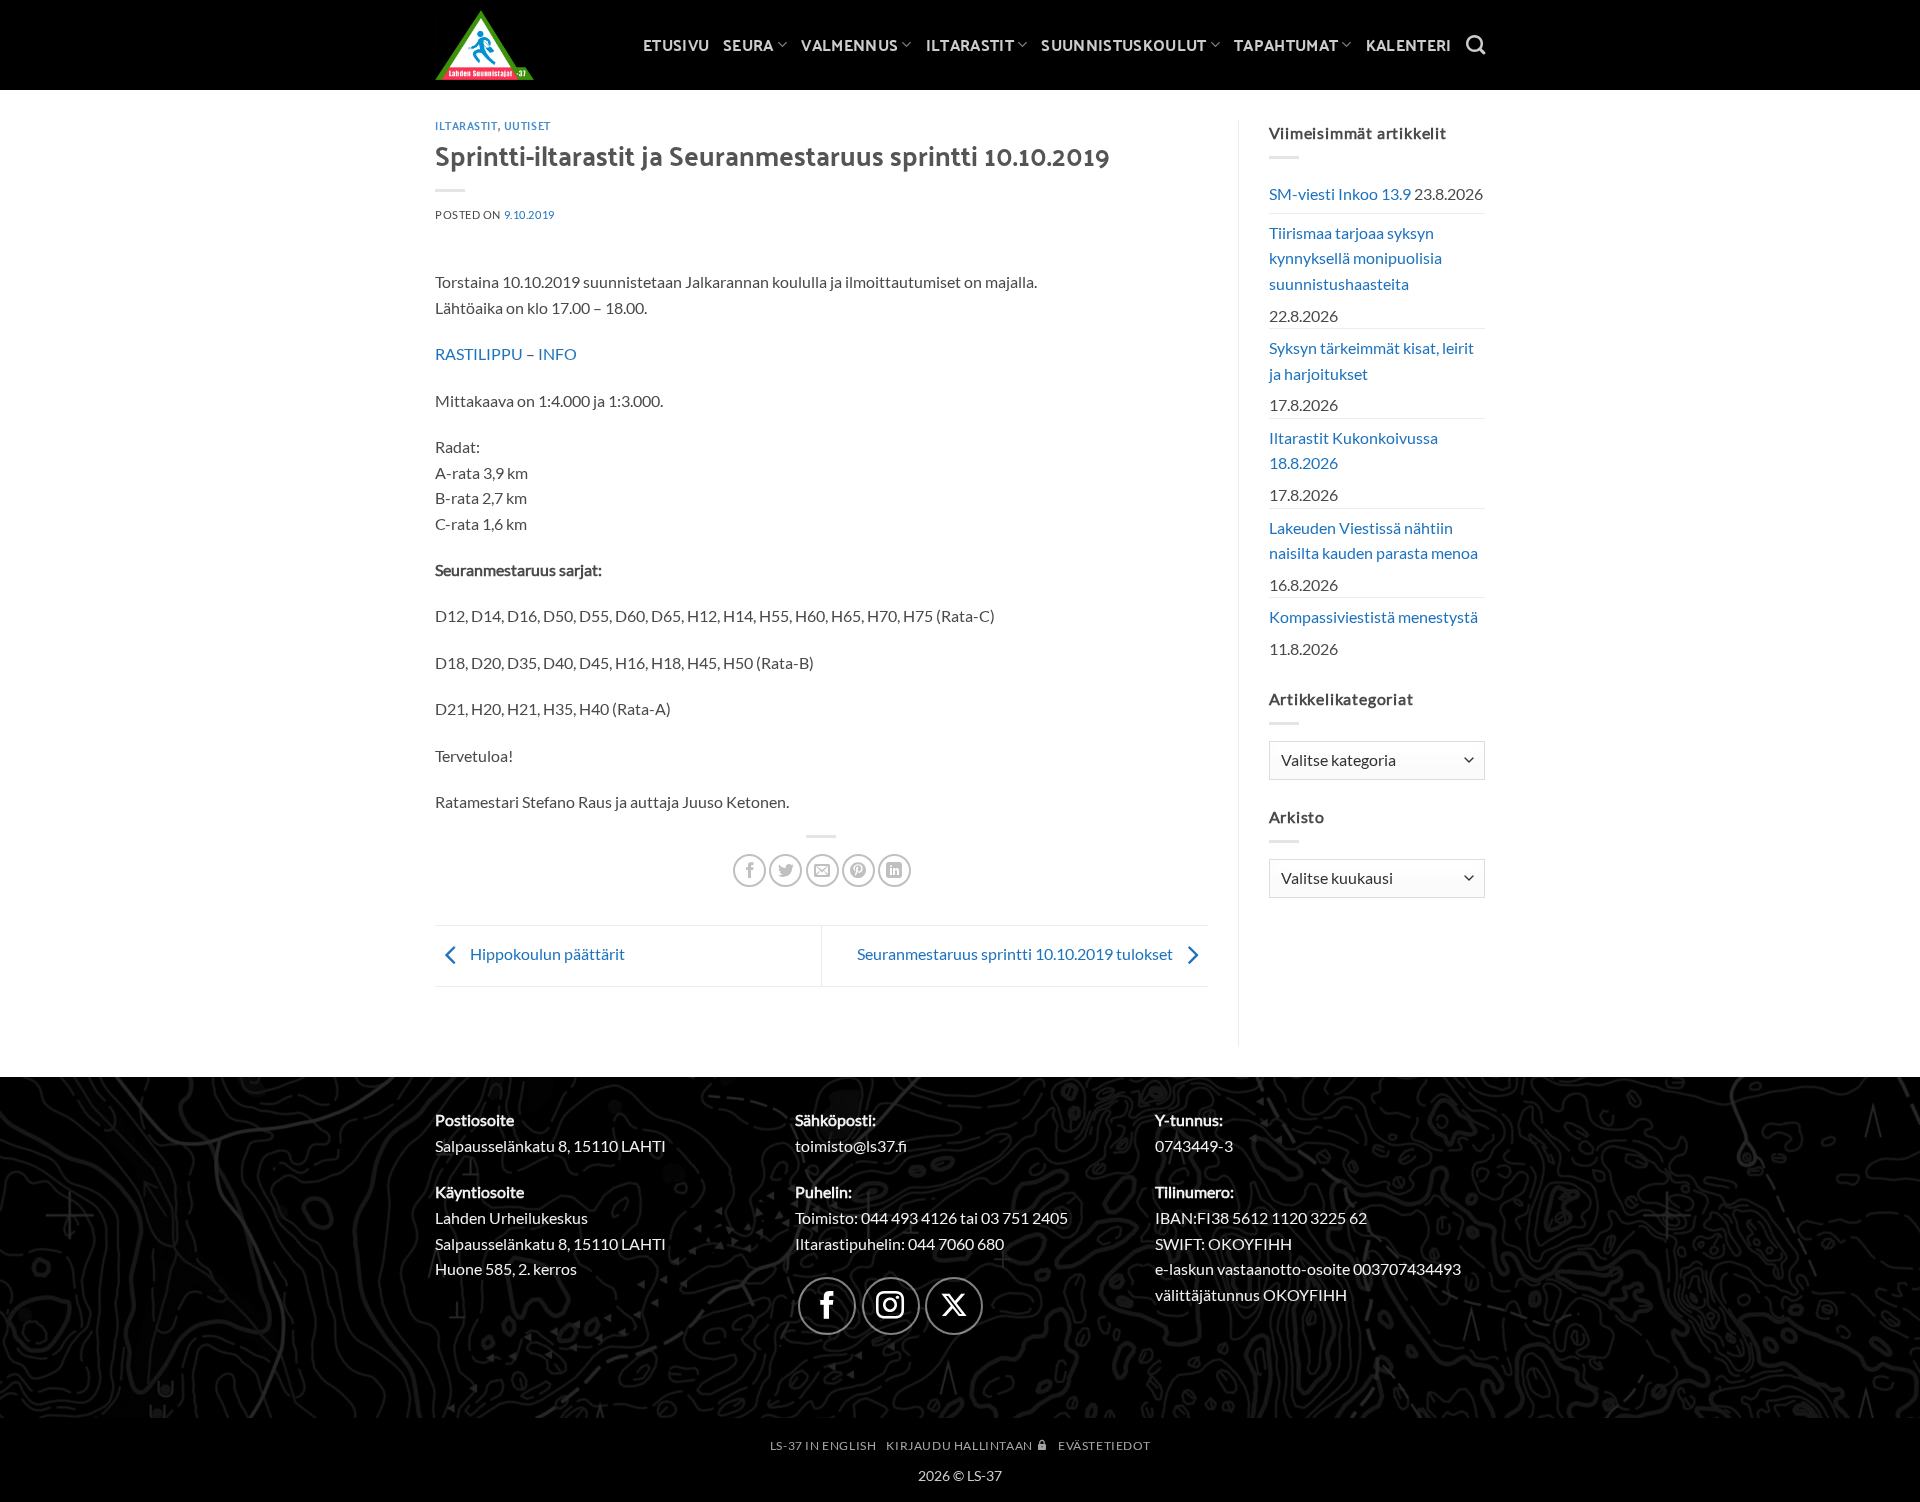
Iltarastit (970, 44)
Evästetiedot (1104, 1445)
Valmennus (849, 44)
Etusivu (676, 44)
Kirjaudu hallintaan (960, 1445)
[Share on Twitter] (785, 870)
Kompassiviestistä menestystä (1373, 616)
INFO (557, 353)
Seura (748, 44)
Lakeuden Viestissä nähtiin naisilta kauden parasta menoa (1373, 540)
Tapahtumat (1286, 44)
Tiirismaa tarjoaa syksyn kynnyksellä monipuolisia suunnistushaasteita (1355, 258)
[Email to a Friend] (822, 870)
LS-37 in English (823, 1445)
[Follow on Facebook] (827, 1306)
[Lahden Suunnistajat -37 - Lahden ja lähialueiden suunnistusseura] (500, 45)
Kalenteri (1409, 44)
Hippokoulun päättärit (546, 953)
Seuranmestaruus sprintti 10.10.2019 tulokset (1016, 953)
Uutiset (527, 125)
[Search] (1475, 44)
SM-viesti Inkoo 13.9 (1340, 193)
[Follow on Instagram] (891, 1306)
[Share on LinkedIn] (894, 870)
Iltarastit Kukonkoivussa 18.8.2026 (1353, 450)
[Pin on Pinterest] (858, 870)
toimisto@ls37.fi (851, 1145)
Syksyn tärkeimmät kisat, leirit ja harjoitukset (1371, 360)
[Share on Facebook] (749, 870)
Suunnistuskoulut (1123, 44)
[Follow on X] (954, 1306)
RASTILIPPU (479, 353)
